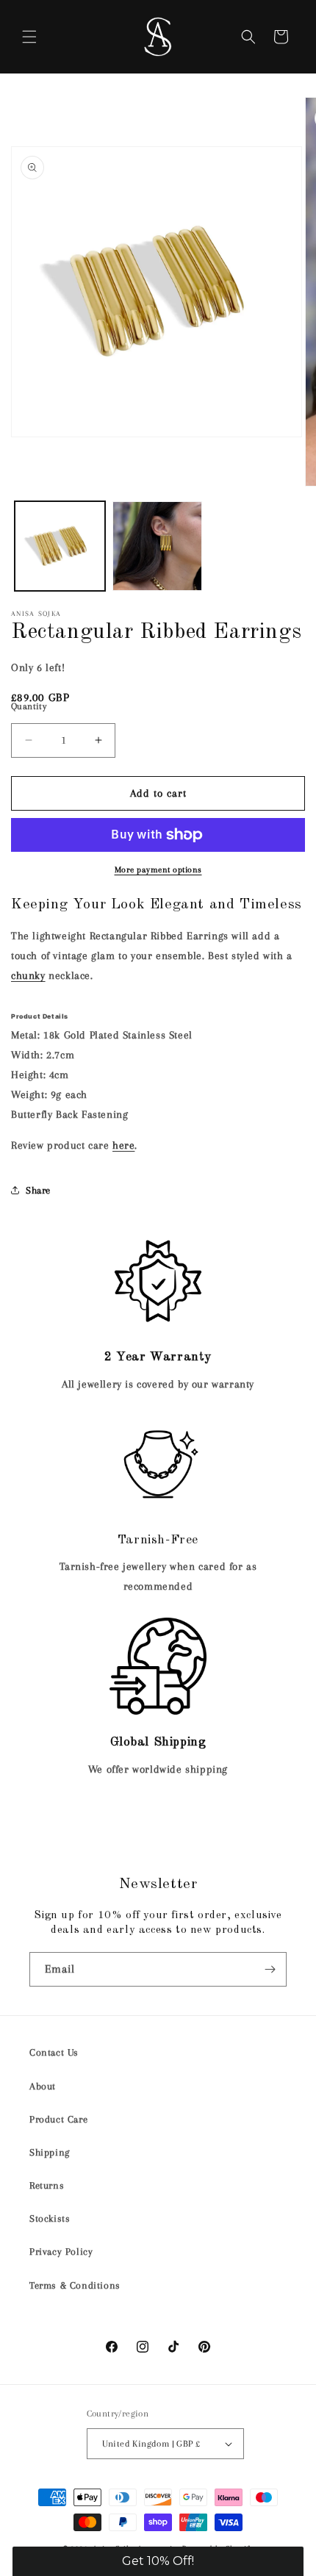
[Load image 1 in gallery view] (60, 546)
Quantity (29, 706)
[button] (29, 37)
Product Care (58, 2119)
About (43, 2086)
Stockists (50, 2218)
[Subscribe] (270, 1969)
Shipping (50, 2152)
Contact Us (54, 2052)
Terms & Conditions (75, 2285)
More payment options (158, 870)
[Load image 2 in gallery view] (158, 546)
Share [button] (38, 1190)
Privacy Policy (61, 2252)
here (123, 1145)
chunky (28, 975)
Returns (47, 2185)
